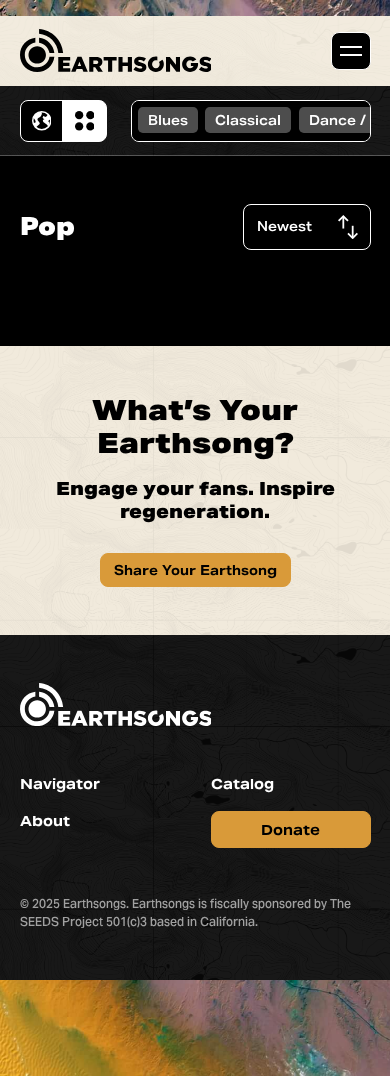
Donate (290, 830)
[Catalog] (84, 121)
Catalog (242, 784)
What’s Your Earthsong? (195, 427)
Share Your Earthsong (195, 570)
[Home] (116, 50)
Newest (284, 226)
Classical (248, 120)
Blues (167, 120)
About (45, 821)
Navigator (60, 784)
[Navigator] (42, 121)
